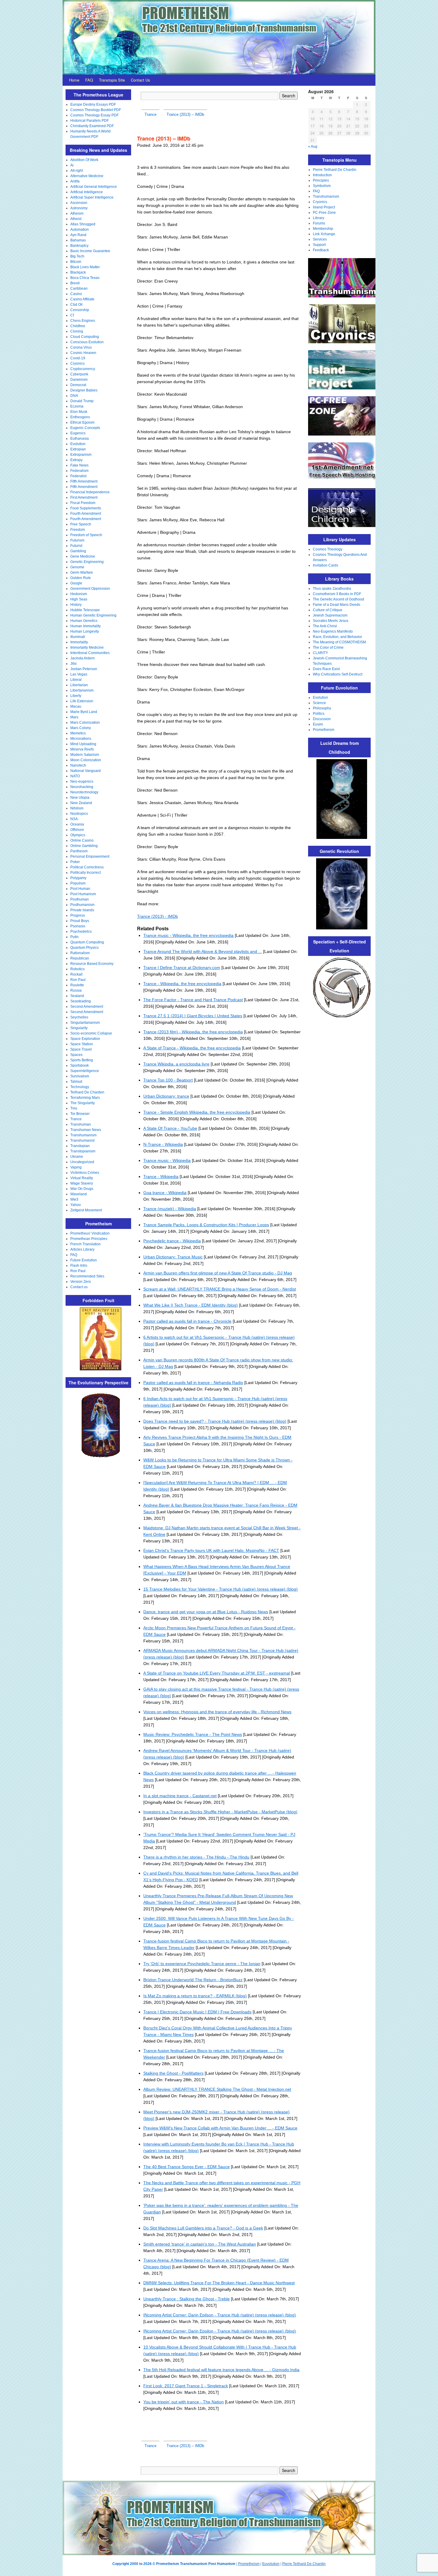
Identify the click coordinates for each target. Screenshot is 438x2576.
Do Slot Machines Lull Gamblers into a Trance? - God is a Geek (203, 2228)
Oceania (77, 824)
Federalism (79, 471)
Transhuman (81, 1124)
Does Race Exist (326, 669)
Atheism (77, 213)
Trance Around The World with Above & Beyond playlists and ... (203, 951)
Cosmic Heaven (83, 353)
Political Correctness (87, 867)
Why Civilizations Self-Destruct (338, 674)
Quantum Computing (87, 942)
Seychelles (79, 1017)
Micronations (81, 739)
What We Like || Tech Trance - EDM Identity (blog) (191, 1305)
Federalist (78, 476)
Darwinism (79, 380)
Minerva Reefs (82, 749)
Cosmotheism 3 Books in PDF (337, 594)
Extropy (76, 460)
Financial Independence (90, 492)
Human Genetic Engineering (93, 615)
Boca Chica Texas (85, 278)
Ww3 (74, 1199)
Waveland (79, 1194)
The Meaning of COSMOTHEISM (339, 642)
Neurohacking (82, 787)
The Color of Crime (328, 647)
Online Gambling (84, 846)
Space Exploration (85, 1039)
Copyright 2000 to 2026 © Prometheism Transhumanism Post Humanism (174, 2564)
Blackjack (78, 272)
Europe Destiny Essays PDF (93, 104)
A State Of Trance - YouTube (170, 1128)
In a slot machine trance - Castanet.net (180, 1796)
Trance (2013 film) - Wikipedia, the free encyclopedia (193, 1032)
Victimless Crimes (85, 1173)
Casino (76, 294)
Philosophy (322, 708)
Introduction (322, 175)
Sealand (77, 996)
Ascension (79, 203)
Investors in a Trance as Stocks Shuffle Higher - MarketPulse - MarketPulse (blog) (220, 1812)
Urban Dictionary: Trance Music (173, 1257)
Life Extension (82, 701)
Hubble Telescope (85, 610)
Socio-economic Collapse (91, 1033)
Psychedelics (81, 932)
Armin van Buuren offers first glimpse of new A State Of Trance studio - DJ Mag (218, 1273)
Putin (74, 937)
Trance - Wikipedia (161, 1177)
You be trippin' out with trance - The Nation (184, 2402)
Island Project (324, 207)
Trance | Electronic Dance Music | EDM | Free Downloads (197, 2012)
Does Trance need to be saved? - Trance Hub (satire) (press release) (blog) (215, 1421)
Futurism (77, 540)
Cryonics (77, 363)
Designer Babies (84, 390)
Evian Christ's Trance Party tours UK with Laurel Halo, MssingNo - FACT (211, 1550)
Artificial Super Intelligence (92, 197)
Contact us (79, 1287)
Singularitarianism (85, 1023)
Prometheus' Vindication (90, 1233)
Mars (74, 717)
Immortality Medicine (87, 647)
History (76, 605)
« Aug (313, 146)
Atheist (76, 219)
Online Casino (82, 840)
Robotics (77, 969)
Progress (78, 915)
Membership (323, 229)
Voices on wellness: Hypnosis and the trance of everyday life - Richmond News (217, 1712)
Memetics (78, 733)
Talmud (76, 1082)
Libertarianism (82, 690)
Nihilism (77, 808)
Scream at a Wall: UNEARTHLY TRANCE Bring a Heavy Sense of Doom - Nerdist (220, 1289)
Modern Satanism (85, 755)
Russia (76, 990)
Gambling (78, 551)
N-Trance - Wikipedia (163, 1144)
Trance (76, 1119)
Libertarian (79, 685)
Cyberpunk (79, 374)
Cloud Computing (85, 337)
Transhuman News (86, 1130)
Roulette (77, 985)
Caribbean (79, 288)
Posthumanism (82, 905)
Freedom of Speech (86, 535)
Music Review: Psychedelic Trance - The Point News (193, 1734)
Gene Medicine (83, 556)
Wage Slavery (82, 1183)
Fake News (79, 465)
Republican (80, 958)
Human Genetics (84, 621)
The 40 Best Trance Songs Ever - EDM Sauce (187, 2167)
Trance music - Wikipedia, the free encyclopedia (188, 935)
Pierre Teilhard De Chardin (335, 170)
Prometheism (324, 730)
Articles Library (82, 1249)
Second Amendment (87, 1007)
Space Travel (81, 1049)
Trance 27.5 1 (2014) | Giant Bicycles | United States (193, 1016)
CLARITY (320, 653)
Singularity (79, 1028)
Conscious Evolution (87, 342)
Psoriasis (78, 926)
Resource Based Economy (92, 964)
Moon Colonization (86, 760)
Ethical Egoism (82, 422)
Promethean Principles (89, 1239)
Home (74, 80)
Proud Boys (80, 921)
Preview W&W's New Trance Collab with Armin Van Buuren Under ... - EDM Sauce (220, 2128)
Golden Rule (81, 578)
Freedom (78, 530)
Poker (75, 862)
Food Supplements (86, 508)
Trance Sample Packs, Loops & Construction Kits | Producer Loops (206, 1225)
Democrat (78, 385)
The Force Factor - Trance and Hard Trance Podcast (193, 1000)
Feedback (321, 250)
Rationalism (80, 953)
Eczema (77, 406)
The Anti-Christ (325, 626)
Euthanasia (80, 439)
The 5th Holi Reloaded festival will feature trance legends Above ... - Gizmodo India (221, 2370)
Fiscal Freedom (83, 503)
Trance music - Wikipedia (167, 1160)
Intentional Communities (90, 653)
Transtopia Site (112, 80)
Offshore (77, 830)
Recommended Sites (87, 1276)
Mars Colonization (85, 723)
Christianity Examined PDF (92, 126)
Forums (319, 223)
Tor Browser (80, 1114)
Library (319, 218)
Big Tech (77, 256)
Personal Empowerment (90, 856)
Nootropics (79, 814)
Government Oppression (90, 589)
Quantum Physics (84, 948)
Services (320, 239)
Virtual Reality (82, 1178)
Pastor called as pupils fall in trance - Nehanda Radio (193, 1383)
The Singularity (83, 1103)
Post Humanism (83, 894)
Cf (72, 315)
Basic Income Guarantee (90, 251)
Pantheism (79, 851)
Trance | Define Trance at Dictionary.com (182, 968)
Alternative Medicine (87, 176)
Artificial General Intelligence (94, 187)
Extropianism (81, 455)
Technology (80, 1087)
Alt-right (77, 171)
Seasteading (81, 1001)
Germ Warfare (82, 572)
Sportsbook (80, 1065)
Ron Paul (78, 980)
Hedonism (79, 594)
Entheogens (80, 417)
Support (319, 245)
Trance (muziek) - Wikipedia (170, 1209)
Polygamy (78, 878)
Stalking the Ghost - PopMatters (173, 2073)
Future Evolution (84, 1260)
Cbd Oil (76, 305)
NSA (74, 819)
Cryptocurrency (83, 369)
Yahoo (76, 1205)
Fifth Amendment (84, 481)
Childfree (78, 326)
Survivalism (80, 1076)
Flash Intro (79, 1266)
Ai (72, 165)
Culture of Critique (328, 610)
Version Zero (81, 1282)
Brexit (75, 283)
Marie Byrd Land (84, 712)
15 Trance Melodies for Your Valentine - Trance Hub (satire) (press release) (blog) (220, 1589)
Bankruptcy (79, 246)
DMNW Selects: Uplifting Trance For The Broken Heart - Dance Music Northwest (219, 2283)
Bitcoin (76, 262)
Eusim (318, 724)
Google (76, 583)
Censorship (80, 310)
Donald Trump (82, 401)
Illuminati (78, 637)
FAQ (89, 80)
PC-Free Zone (324, 213)
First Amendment (84, 497)
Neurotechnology (84, 792)
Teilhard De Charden (87, 1092)
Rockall (76, 974)
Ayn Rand (78, 235)
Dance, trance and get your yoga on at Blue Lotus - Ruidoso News (206, 1612)
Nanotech (78, 765)
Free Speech (81, 524)
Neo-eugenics (82, 781)
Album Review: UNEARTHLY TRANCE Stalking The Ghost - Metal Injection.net (217, 2089)
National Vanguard (86, 771)
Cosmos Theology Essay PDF (94, 115)
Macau (76, 706)
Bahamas (78, 240)
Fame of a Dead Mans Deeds (337, 605)
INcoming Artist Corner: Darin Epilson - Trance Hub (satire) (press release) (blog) (220, 2315)
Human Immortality (86, 626)
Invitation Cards (326, 565)
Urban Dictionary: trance (166, 1096)
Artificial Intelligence (87, 192)
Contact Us (140, 80)
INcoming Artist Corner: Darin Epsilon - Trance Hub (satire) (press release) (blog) (220, 2331)
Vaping (76, 1167)
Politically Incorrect (86, 873)
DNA (74, 396)
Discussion (322, 719)
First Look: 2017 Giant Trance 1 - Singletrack (186, 2386)
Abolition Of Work (84, 160)
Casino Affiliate (82, 299)
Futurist (76, 546)
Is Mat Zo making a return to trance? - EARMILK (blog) (195, 1996)
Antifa (75, 181)
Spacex (76, 1055)
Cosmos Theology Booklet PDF (96, 110)
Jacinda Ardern (83, 658)
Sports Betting (82, 1060)
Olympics (78, 835)
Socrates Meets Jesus (331, 621)
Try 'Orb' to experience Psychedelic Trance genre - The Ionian (202, 1964)
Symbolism (322, 186)
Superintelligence (85, 1071)
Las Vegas (79, 674)
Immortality (79, 642)
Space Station (82, 1044)
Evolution (78, 444)
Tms (74, 1108)
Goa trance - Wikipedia (165, 1193)
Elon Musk (79, 412)
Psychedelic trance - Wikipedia (172, 1241)
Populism (78, 883)
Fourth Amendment (86, 514)
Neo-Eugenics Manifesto (333, 631)
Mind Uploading (83, 744)
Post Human (80, 889)
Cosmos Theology (328, 549)
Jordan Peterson (84, 669)
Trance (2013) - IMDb (157, 916)
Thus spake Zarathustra (332, 589)
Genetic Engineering (87, 562)
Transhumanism (83, 1135)
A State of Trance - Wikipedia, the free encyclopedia (192, 1048)
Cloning (77, 331)
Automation (80, 230)
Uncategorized (82, 1162)
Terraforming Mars (85, 1098)
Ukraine (77, 1157)
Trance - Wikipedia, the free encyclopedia (182, 984)
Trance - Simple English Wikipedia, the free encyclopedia (197, 1112)
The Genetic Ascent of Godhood (338, 599)
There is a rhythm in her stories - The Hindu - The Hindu (196, 1857)
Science (319, 703)
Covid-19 (78, 358)
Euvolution (271, 2564)
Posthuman (80, 899)
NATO (75, 776)
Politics (319, 714)
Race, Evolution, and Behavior (337, 637)
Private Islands (82, 910)
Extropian (78, 449)
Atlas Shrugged (83, 224)
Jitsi (73, 664)
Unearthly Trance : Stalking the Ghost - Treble (187, 2299)
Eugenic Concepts (85, 428)
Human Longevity (85, 631)
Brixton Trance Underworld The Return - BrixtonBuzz (193, 1980)
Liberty (76, 696)
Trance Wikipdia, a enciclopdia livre (176, 1064)
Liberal (76, 680)
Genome (77, 567)
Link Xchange (324, 234)
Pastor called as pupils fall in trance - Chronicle (187, 1321)
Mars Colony (81, 728)
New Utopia (80, 798)
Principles (321, 180)
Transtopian (80, 1146)
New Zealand (81, 803)
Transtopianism (83, 1151)
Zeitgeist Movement (86, 1210)
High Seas (79, 599)
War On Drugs (82, 1189)
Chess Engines (83, 321)
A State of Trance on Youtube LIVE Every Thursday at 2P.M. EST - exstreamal (217, 1673)
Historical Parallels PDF (90, 121)
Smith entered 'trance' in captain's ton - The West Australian (200, 2244)
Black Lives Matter (85, 267)
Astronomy (79, 208)
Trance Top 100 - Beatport (168, 1080)
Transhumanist (82, 1140)
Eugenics (78, 433)
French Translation (86, 1244)
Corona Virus (81, 347)
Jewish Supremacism (330, 615)
